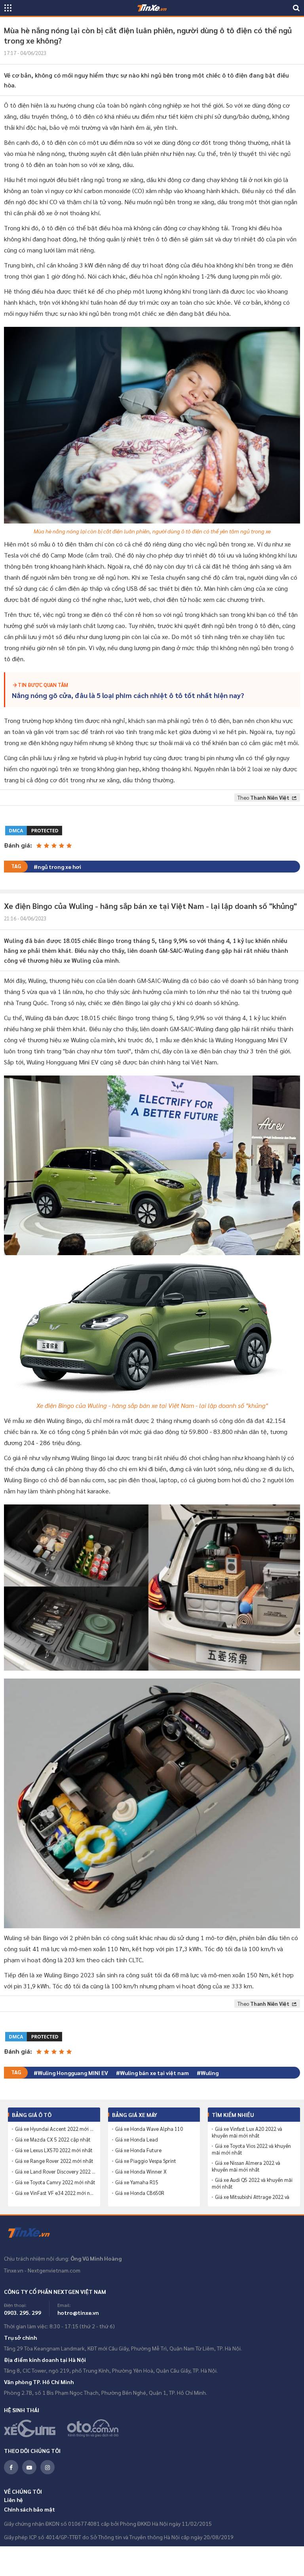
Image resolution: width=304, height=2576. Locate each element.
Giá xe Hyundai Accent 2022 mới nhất (56, 2129)
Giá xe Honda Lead (137, 2140)
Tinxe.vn (34, 2233)
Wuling (210, 2073)
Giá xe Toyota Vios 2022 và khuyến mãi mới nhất (251, 2149)
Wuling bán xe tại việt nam (154, 2073)
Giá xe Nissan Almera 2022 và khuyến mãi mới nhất (246, 2166)
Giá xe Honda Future (138, 2150)
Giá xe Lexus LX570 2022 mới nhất (54, 2150)
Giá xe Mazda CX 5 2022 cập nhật (53, 2140)
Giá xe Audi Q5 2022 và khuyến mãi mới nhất (252, 2183)
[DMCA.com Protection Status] (34, 830)
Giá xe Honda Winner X (141, 2172)
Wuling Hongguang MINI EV (73, 2073)
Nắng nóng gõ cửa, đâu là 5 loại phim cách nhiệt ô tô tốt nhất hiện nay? (128, 695)
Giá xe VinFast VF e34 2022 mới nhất (56, 2193)
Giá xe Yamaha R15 (137, 2182)
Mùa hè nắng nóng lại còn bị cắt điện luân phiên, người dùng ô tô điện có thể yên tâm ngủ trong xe (152, 531)
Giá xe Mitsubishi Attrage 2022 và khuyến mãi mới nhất (251, 2200)
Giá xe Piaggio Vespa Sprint (146, 2161)
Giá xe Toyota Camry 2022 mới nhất (55, 2182)
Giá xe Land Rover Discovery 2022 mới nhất (56, 2172)
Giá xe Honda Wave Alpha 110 (149, 2129)
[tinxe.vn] (152, 8)
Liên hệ (13, 2500)
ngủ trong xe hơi (59, 867)
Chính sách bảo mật (29, 2509)
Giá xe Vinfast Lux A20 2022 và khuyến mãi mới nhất (247, 2132)
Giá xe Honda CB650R (140, 2193)
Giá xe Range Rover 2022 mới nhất (54, 2161)
